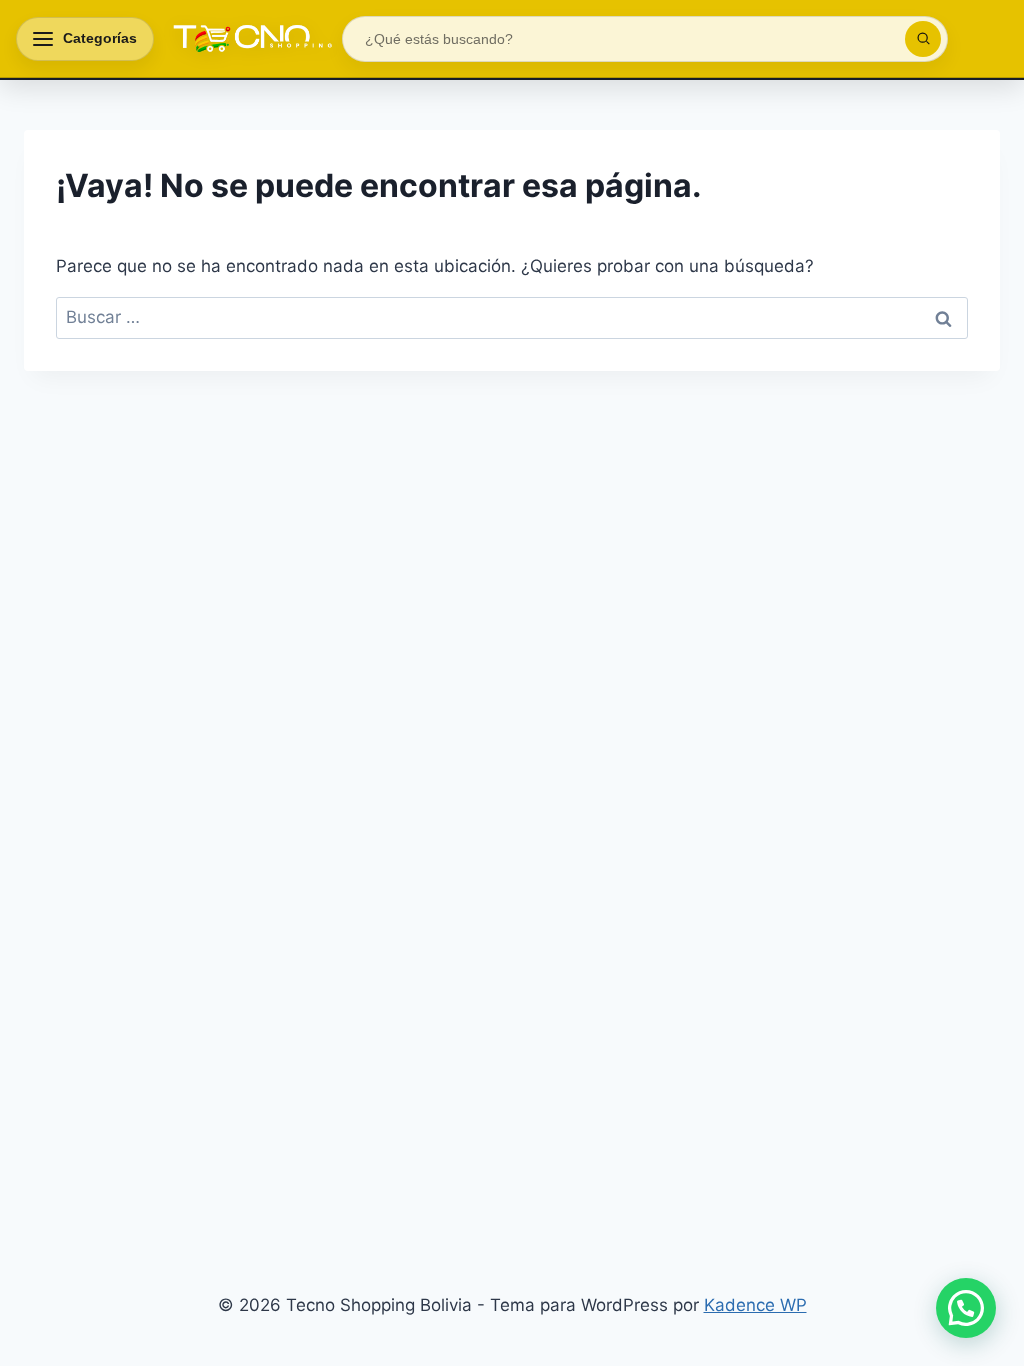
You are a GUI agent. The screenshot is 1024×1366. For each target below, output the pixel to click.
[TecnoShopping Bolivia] (248, 39)
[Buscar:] (512, 317)
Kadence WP (755, 1305)
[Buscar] (923, 39)
